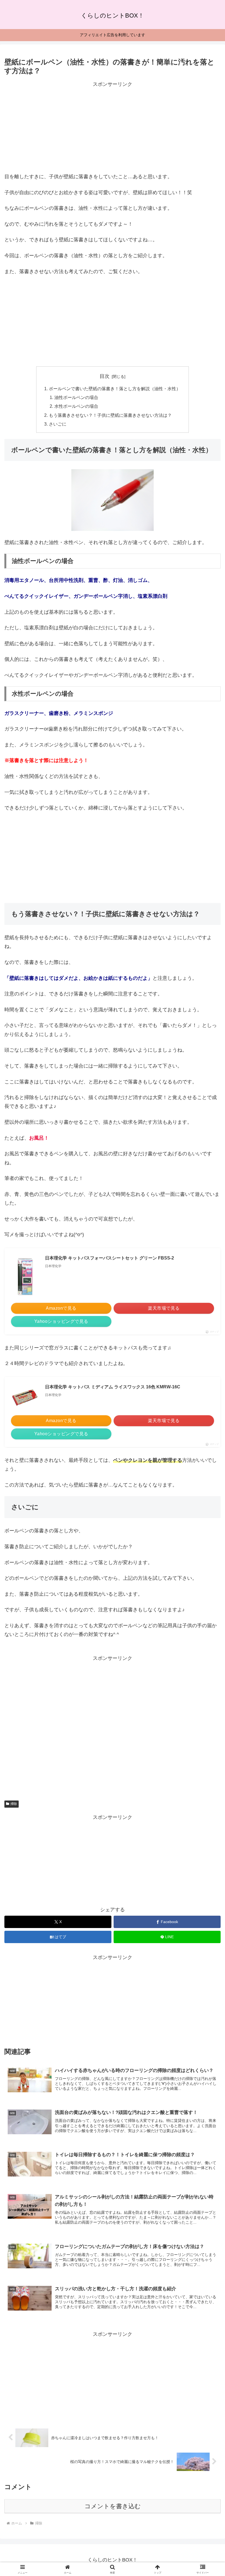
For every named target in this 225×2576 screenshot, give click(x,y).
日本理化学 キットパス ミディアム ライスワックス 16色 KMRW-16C (113, 1387)
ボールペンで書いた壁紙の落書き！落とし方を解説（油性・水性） (115, 389)
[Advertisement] (113, 127)
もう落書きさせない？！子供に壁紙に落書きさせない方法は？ (110, 415)
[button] (208, 1436)
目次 (105, 376)
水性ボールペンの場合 (76, 406)
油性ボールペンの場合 (76, 397)
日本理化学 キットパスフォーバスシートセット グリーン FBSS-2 (109, 1258)
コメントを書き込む (113, 2506)
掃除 (14, 1804)
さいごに (58, 424)
